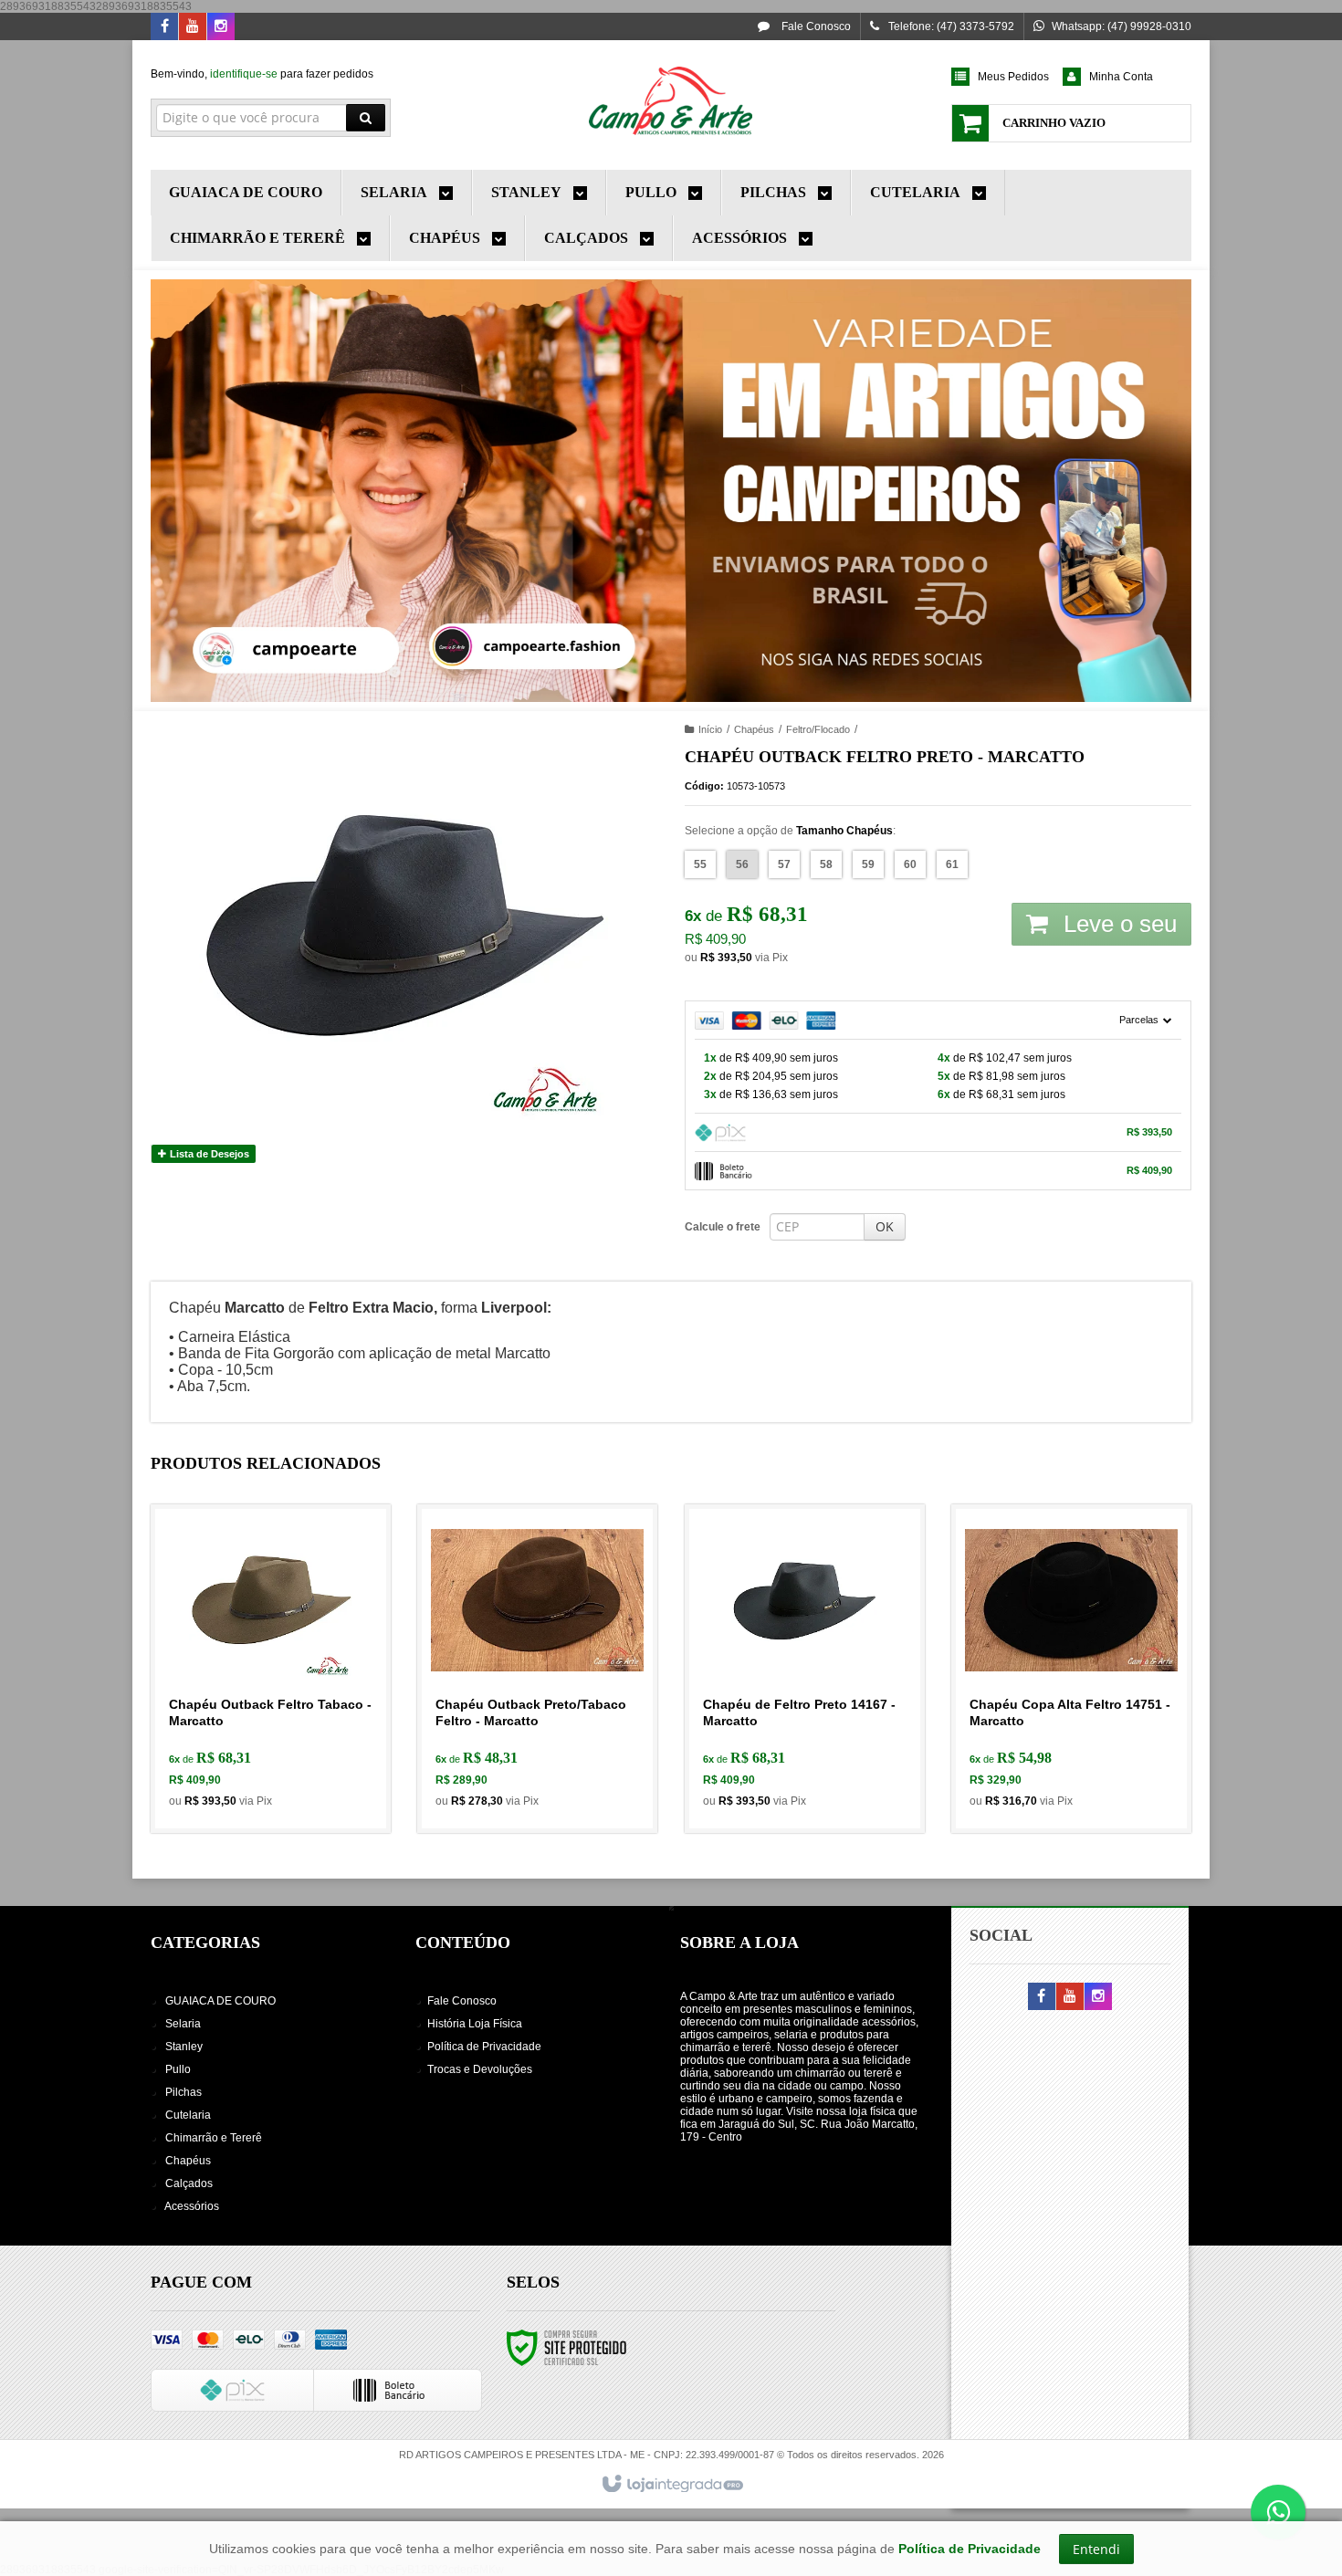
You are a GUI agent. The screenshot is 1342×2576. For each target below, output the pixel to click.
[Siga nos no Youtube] (193, 27)
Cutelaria (188, 2115)
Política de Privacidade (484, 2047)
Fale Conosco (815, 26)
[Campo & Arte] (671, 100)
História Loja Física (475, 2024)
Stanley (184, 2047)
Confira (281, 1741)
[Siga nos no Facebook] (164, 27)
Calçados (189, 2183)
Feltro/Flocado (818, 729)
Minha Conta (1121, 77)
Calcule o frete (723, 1227)
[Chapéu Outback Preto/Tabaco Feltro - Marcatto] (537, 1669)
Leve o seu (1117, 924)
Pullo (178, 2069)
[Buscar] (366, 118)
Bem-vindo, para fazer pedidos (262, 74)
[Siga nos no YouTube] (1070, 1997)
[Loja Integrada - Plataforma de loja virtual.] (671, 2485)
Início (710, 729)
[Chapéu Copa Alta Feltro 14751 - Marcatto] (1071, 1669)
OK (885, 1226)
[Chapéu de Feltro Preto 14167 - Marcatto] (805, 1669)
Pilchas (183, 2092)
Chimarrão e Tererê (214, 2138)
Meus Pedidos (1013, 77)
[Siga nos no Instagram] (221, 27)
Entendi (1096, 2549)
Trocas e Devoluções (480, 2069)
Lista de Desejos (208, 1154)
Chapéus (754, 729)
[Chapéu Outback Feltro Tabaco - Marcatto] (271, 1669)
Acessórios (192, 2206)
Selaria (183, 2024)
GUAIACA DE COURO (220, 2001)
